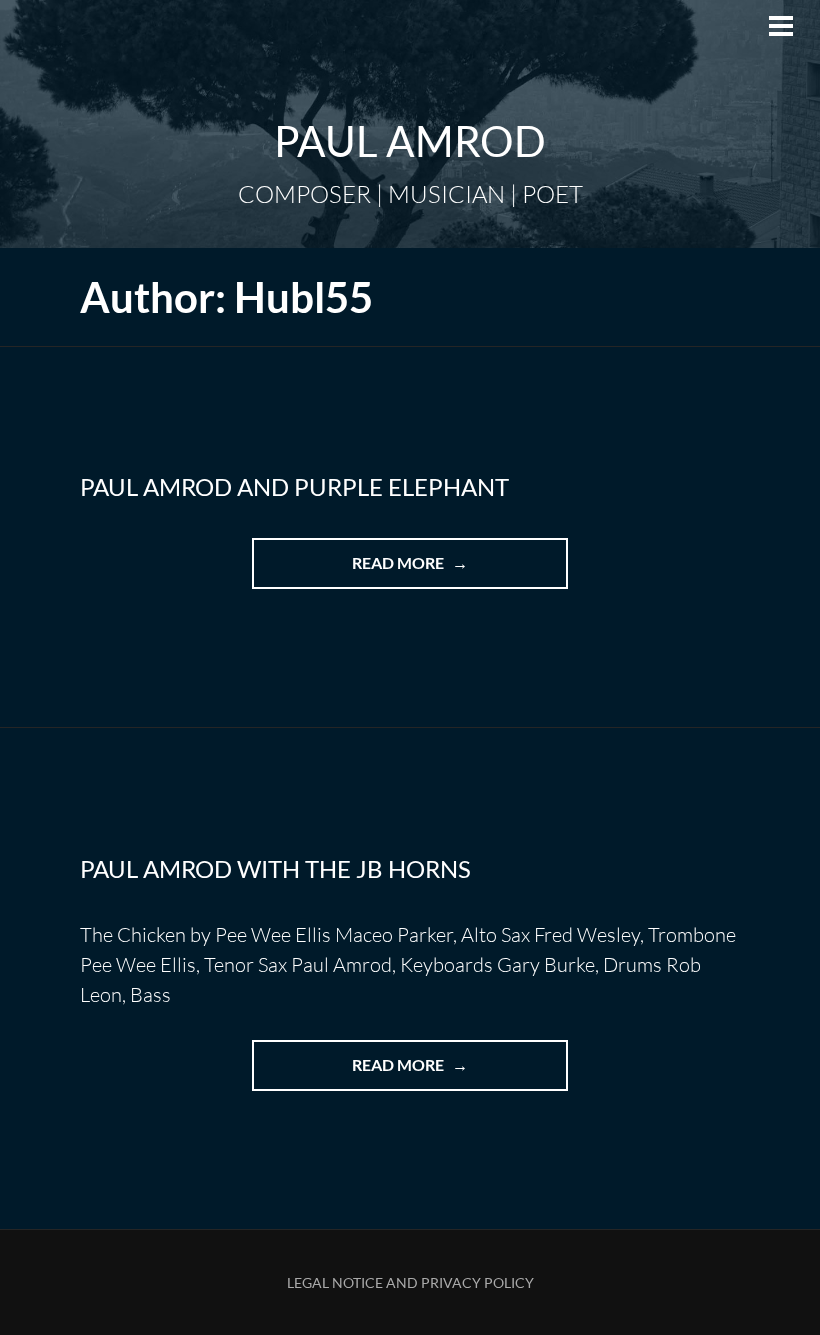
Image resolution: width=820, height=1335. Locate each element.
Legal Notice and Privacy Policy (410, 1282)
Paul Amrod (410, 141)
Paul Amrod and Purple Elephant (294, 486)
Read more (443, 571)
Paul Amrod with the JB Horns (275, 868)
